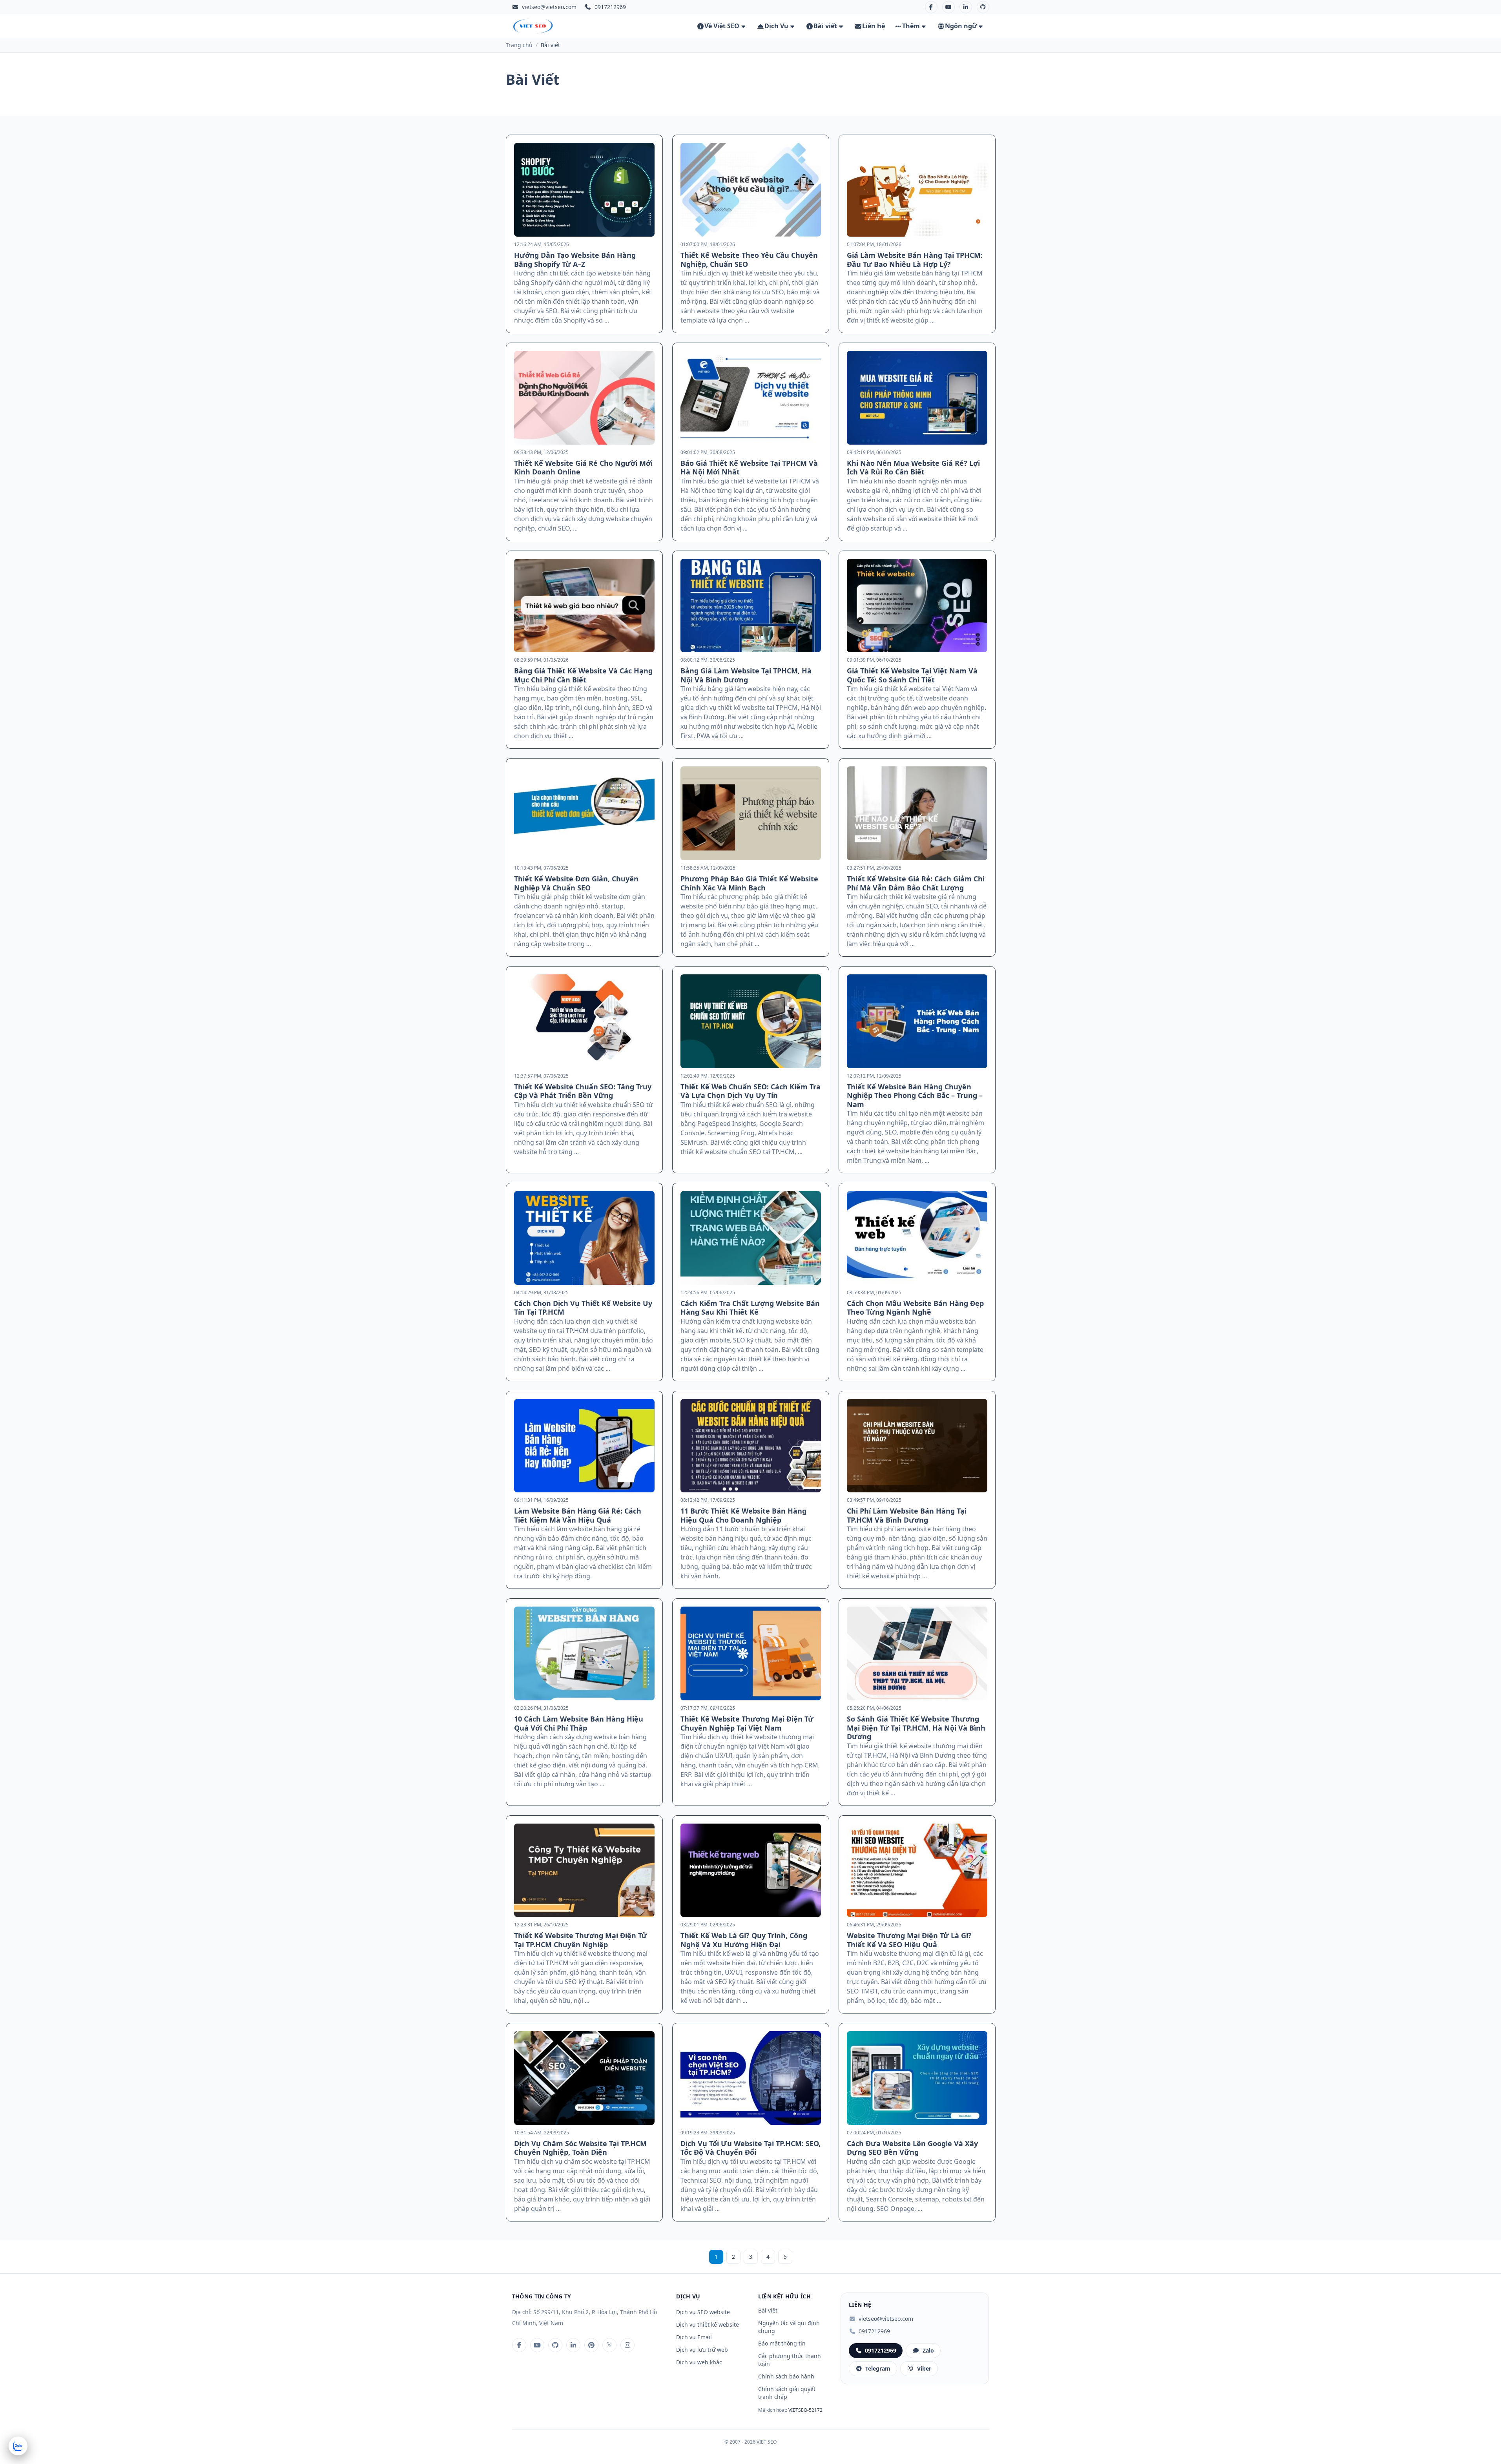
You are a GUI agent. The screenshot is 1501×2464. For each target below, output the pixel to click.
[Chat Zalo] (18, 2446)
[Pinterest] (591, 2345)
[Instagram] (627, 2345)
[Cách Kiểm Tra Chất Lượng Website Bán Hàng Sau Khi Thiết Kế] (751, 1238)
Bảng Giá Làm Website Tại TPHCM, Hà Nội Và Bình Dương (746, 675)
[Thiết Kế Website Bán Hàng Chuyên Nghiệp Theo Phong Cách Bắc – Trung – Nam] (917, 1021)
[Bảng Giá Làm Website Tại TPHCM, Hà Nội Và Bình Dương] (751, 606)
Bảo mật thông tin (782, 2343)
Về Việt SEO (722, 26)
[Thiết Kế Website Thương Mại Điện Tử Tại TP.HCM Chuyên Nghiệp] (584, 1870)
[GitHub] (983, 7)
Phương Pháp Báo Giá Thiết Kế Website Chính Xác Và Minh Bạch (749, 883)
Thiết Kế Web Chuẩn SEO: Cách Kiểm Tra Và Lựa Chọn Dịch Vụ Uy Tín (750, 1091)
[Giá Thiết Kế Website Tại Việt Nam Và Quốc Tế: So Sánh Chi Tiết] (917, 606)
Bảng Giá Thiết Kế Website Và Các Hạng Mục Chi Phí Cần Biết (583, 675)
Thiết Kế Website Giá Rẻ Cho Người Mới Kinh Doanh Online (583, 468)
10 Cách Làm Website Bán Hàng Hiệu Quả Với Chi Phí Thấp (579, 1723)
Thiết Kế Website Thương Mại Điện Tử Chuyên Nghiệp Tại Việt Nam (747, 1723)
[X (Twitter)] (609, 2345)
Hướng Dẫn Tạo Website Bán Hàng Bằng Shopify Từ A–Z (575, 260)
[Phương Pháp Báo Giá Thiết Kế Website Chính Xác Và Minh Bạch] (751, 813)
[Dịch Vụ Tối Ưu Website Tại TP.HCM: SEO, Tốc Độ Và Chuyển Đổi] (751, 2078)
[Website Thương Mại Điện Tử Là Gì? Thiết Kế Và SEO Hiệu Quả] (917, 1870)
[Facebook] (931, 7)
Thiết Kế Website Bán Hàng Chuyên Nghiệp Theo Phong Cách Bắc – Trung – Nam (915, 1095)
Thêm (911, 26)
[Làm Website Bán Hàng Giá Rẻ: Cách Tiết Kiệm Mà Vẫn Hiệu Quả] (584, 1446)
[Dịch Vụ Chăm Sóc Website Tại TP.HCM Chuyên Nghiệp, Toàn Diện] (584, 2078)
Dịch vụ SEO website (703, 2312)
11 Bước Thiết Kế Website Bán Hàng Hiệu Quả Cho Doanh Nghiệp (743, 1515)
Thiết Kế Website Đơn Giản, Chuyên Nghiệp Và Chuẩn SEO (576, 883)
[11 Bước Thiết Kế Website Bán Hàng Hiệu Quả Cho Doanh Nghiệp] (751, 1446)
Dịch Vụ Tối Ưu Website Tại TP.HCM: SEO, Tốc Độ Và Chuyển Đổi (750, 2148)
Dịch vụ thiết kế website (708, 2324)
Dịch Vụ (776, 26)
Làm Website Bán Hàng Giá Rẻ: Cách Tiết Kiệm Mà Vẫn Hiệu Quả (578, 1515)
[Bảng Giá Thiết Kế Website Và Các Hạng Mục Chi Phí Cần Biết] (584, 606)
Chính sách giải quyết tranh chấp (787, 2393)
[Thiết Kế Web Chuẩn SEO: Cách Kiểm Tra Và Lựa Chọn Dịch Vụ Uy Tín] (751, 1021)
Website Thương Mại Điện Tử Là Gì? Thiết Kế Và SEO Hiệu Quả (909, 1940)
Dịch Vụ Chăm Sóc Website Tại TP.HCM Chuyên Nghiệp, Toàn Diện (580, 2148)
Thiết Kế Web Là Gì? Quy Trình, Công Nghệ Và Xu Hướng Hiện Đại (744, 1940)
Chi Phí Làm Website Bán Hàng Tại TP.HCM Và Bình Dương (907, 1515)
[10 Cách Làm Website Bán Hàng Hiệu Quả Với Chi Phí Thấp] (584, 1653)
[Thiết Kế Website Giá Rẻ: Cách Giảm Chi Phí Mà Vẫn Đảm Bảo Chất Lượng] (917, 813)
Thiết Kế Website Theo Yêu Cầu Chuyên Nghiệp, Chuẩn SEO (749, 260)
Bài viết (825, 26)
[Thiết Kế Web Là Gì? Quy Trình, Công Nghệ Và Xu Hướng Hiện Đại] (751, 1870)
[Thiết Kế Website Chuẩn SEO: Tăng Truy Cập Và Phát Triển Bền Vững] (584, 1021)
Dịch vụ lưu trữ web (702, 2350)
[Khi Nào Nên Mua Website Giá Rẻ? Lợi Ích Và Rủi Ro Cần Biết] (917, 398)
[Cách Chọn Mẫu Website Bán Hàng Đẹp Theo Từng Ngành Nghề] (917, 1238)
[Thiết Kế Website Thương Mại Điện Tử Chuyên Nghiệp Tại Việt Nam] (751, 1653)
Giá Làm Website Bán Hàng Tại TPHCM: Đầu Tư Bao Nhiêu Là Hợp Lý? (915, 260)
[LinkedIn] (966, 7)
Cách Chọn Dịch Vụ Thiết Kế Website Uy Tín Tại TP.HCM (583, 1308)
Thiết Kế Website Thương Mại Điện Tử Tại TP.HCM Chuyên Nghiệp (581, 1940)
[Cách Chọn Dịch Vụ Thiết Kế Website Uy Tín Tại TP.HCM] (584, 1238)
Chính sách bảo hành (786, 2376)
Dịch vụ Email (694, 2337)
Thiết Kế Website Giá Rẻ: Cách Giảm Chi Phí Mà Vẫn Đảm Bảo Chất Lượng (916, 883)
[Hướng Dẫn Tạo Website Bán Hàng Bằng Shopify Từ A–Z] (584, 190)
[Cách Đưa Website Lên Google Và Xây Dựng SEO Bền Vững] (917, 2078)
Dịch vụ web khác (699, 2362)
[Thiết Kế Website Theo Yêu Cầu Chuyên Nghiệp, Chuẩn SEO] (751, 190)
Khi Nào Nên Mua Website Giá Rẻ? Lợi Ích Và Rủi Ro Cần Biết (913, 468)
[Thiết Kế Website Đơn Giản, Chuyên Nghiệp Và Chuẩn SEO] (584, 813)
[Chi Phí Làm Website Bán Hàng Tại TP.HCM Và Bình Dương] (917, 1446)
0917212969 (874, 2331)
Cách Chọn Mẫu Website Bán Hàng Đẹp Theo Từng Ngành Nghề (915, 1308)
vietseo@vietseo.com (549, 7)
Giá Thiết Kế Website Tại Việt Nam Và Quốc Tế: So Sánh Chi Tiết (912, 675)
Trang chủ (519, 45)
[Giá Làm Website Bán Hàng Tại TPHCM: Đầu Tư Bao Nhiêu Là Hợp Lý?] (917, 190)
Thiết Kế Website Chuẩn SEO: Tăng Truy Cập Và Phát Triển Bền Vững (583, 1091)
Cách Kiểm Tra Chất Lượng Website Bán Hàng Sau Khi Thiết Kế (750, 1308)
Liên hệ (874, 26)
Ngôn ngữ (961, 26)
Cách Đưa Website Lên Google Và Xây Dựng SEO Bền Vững (912, 2148)
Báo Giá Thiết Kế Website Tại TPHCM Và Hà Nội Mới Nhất (749, 468)
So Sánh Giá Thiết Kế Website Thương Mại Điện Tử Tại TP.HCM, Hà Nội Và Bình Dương (916, 1728)
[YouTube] (948, 7)
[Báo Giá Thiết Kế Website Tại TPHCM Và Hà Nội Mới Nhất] (751, 398)
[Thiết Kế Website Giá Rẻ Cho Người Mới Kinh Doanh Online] (584, 398)
